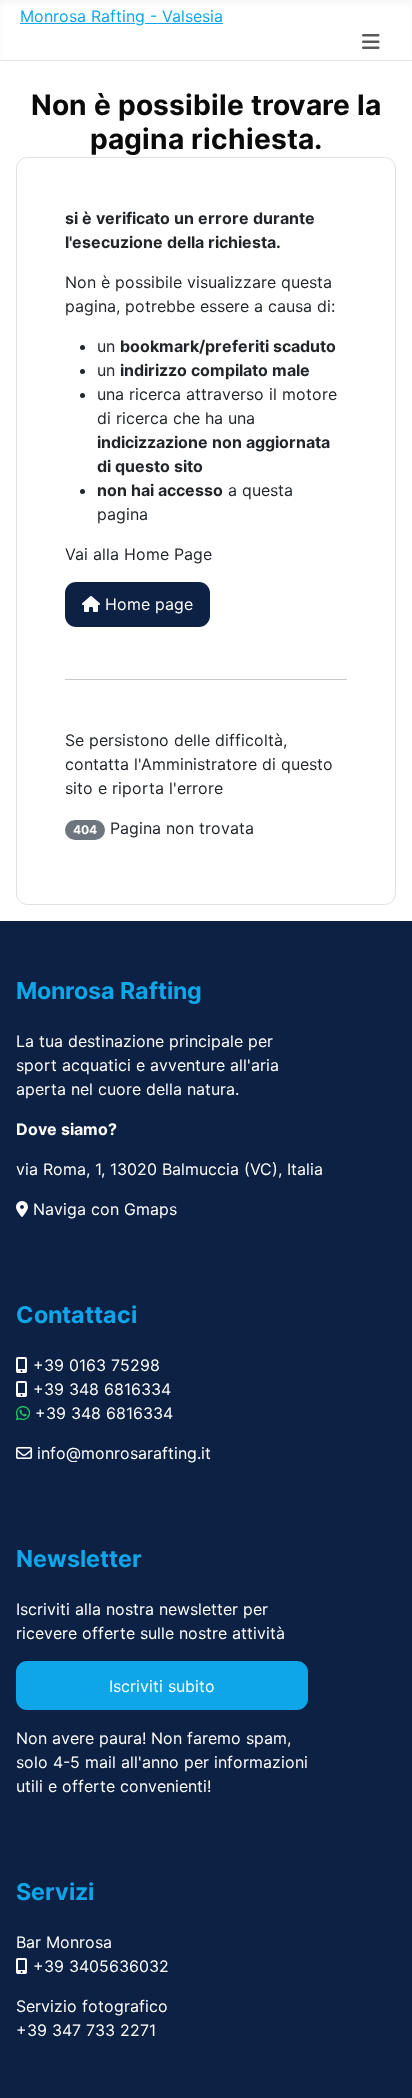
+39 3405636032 (98, 1966)
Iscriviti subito (162, 1686)
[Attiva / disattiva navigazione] (371, 42)
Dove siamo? (66, 1129)
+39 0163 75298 (94, 1365)
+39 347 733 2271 (86, 2030)
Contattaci (76, 1314)
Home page (146, 604)
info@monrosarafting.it (121, 1453)
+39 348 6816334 (99, 1389)
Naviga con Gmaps (102, 1209)
